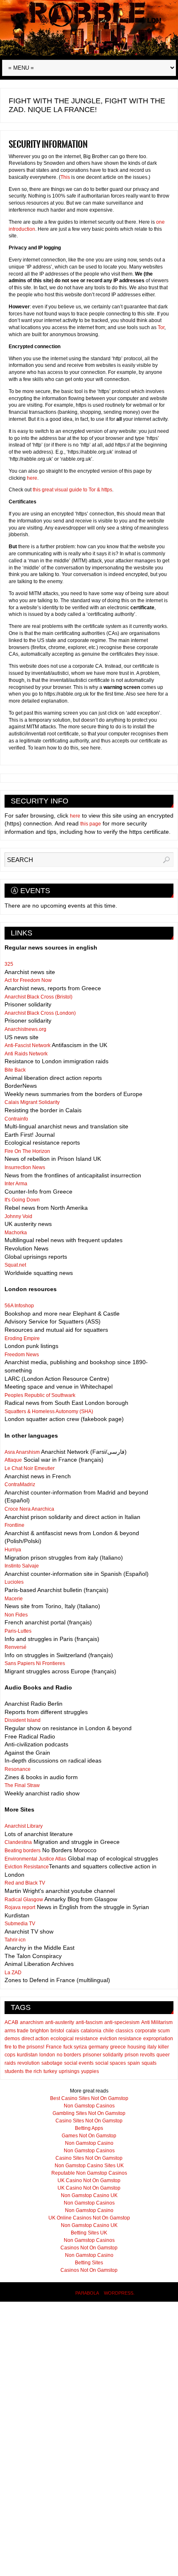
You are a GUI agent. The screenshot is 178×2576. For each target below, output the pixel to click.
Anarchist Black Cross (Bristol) (38, 997)
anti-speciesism (122, 2022)
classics (124, 2031)
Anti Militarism (157, 2022)
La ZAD (13, 1973)
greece (118, 2047)
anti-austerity (60, 2022)
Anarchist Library (24, 1826)
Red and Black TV (25, 1883)
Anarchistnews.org (25, 1029)
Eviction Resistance (27, 1867)
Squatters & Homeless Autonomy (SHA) (49, 1411)
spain (134, 2063)
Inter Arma (16, 1184)
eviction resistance (121, 2039)
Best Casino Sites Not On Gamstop (89, 2098)
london (47, 2055)
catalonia (91, 2031)
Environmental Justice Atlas (35, 1859)
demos (12, 2039)
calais (72, 2031)
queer (163, 2055)
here (32, 478)
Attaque (13, 1460)
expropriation (158, 2039)
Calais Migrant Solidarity (32, 1102)
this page (91, 824)
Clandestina (18, 1842)
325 (9, 964)
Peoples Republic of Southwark (40, 1395)
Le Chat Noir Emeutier (30, 1468)
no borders (69, 2055)
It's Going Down (22, 1200)
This (65, 177)
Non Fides (16, 1615)
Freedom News (22, 1355)
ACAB (11, 2022)
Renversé (16, 1647)
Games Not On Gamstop (89, 2136)
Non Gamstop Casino (89, 2143)
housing (137, 2047)
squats (149, 2063)
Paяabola (87, 2293)
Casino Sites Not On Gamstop (89, 2121)
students (14, 2071)
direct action (35, 2039)
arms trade (17, 2031)
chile (108, 2031)
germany (99, 2047)
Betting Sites (89, 2263)
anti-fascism (89, 2022)
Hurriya (13, 1550)
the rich (34, 2071)
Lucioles (14, 1582)
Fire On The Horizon (27, 1151)
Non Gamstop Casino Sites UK (89, 2166)
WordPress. (119, 2293)
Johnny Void (18, 1216)
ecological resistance (74, 2039)
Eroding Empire (22, 1338)
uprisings (69, 2071)
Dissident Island (23, 1720)
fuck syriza (75, 2047)
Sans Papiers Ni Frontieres (35, 1663)
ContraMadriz (20, 1485)
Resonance (18, 1769)
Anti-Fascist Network (28, 1045)
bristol (57, 2031)
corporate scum (152, 2031)
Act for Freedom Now (28, 980)
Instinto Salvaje (22, 1566)
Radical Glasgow (24, 1900)
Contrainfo (16, 1119)
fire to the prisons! (24, 2047)
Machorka (16, 1233)
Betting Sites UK (89, 2233)
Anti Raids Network (26, 1054)
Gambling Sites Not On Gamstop (89, 2113)
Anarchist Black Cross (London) (40, 1013)
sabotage (52, 2063)
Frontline (14, 1525)
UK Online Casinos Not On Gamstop (89, 2218)
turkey (50, 2071)
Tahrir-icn (15, 1940)
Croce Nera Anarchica (29, 1509)
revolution (29, 2063)
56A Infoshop (19, 1306)
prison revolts (140, 2055)
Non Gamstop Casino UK (89, 2195)
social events (79, 2063)
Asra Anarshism (22, 1452)
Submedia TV (20, 1924)
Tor (161, 327)
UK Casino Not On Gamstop (89, 2180)
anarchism (32, 2022)
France (54, 2047)
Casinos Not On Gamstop (89, 2248)
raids (10, 2063)
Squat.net (15, 1265)
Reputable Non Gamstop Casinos (89, 2173)
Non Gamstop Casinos (89, 2106)
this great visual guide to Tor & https (72, 490)
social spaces (111, 2063)
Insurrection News (25, 1167)
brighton (40, 2031)
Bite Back (15, 1070)
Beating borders (23, 1851)
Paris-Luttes (18, 1631)
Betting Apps (89, 2128)
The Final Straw (22, 1785)
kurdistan (27, 2055)
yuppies (90, 2071)
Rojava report (20, 1907)
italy (152, 2047)
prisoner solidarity (103, 2055)
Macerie (14, 1599)
